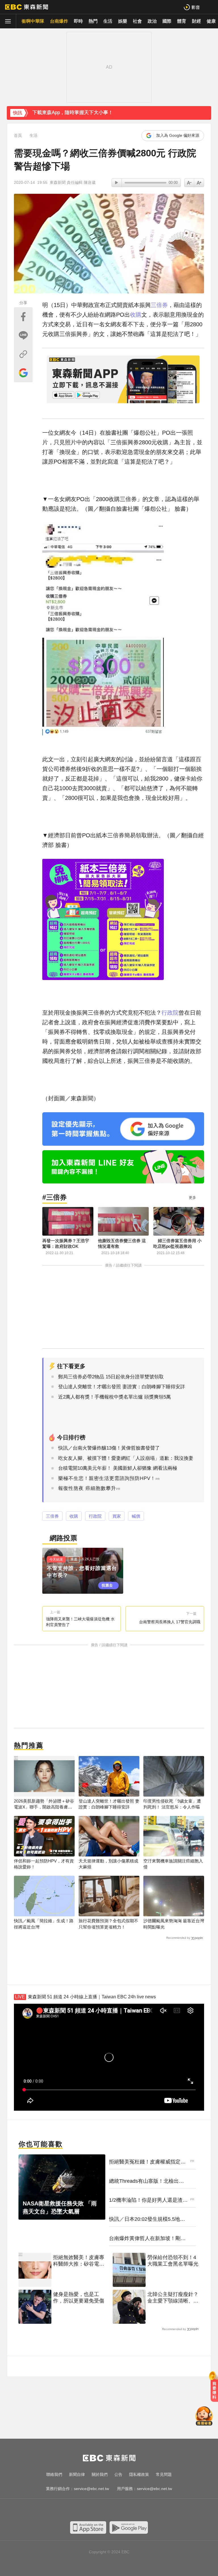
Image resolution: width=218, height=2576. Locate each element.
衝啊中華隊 (33, 21)
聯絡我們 (54, 2474)
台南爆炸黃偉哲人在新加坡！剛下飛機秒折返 (147, 2239)
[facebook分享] (23, 317)
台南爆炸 (59, 21)
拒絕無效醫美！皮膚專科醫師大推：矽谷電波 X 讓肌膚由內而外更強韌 (79, 2261)
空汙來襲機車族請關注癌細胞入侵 (173, 1864)
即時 (78, 21)
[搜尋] (210, 7)
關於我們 (100, 2474)
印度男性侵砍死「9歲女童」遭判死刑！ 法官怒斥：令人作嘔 (172, 1804)
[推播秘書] (204, 2417)
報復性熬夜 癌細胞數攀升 (87, 1488)
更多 (192, 1197)
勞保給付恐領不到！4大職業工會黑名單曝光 (173, 2261)
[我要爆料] (214, 2389)
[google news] (137, 2510)
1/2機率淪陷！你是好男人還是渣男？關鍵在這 (146, 2200)
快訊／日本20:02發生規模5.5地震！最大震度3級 (144, 2219)
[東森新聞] (27, 7)
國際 (167, 21)
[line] (115, 2510)
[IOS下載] (88, 2527)
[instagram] (103, 2510)
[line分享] (23, 335)
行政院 (170, 1013)
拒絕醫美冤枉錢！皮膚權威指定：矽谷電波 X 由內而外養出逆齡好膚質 (148, 2162)
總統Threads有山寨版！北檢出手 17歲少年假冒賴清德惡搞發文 (146, 2181)
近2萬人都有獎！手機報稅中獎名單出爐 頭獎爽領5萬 (115, 1397)
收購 (136, 315)
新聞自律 (77, 2474)
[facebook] (81, 2510)
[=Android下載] (129, 2527)
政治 (152, 21)
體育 (182, 21)
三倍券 (159, 305)
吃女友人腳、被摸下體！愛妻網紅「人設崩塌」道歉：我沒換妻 (126, 1458)
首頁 (18, 135)
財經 (196, 21)
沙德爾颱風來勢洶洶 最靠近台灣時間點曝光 (174, 1924)
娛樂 (123, 21)
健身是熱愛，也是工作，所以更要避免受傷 (79, 2298)
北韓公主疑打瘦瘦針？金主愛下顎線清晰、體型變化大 (173, 2298)
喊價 (136, 1516)
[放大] (189, 183)
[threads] (126, 2510)
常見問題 (164, 2474)
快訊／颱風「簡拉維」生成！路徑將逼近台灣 (44, 1924)
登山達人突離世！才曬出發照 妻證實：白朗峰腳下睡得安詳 (122, 1387)
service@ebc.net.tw (91, 2489)
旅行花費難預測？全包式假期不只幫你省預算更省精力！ (108, 1924)
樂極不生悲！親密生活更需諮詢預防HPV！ (107, 1478)
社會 (137, 21)
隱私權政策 (139, 2474)
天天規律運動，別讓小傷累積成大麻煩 (108, 1864)
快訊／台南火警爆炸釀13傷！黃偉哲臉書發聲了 (109, 1448)
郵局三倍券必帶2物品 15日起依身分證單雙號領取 (111, 1377)
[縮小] (199, 183)
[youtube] (92, 2510)
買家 (117, 1516)
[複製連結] (23, 354)
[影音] (192, 7)
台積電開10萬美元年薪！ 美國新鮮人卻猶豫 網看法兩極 (118, 1468)
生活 (108, 21)
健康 (211, 21)
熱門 (93, 21)
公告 (118, 2474)
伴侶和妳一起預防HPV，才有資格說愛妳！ (44, 1864)
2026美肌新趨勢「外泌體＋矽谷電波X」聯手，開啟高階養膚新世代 (44, 1804)
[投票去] (83, 1571)
